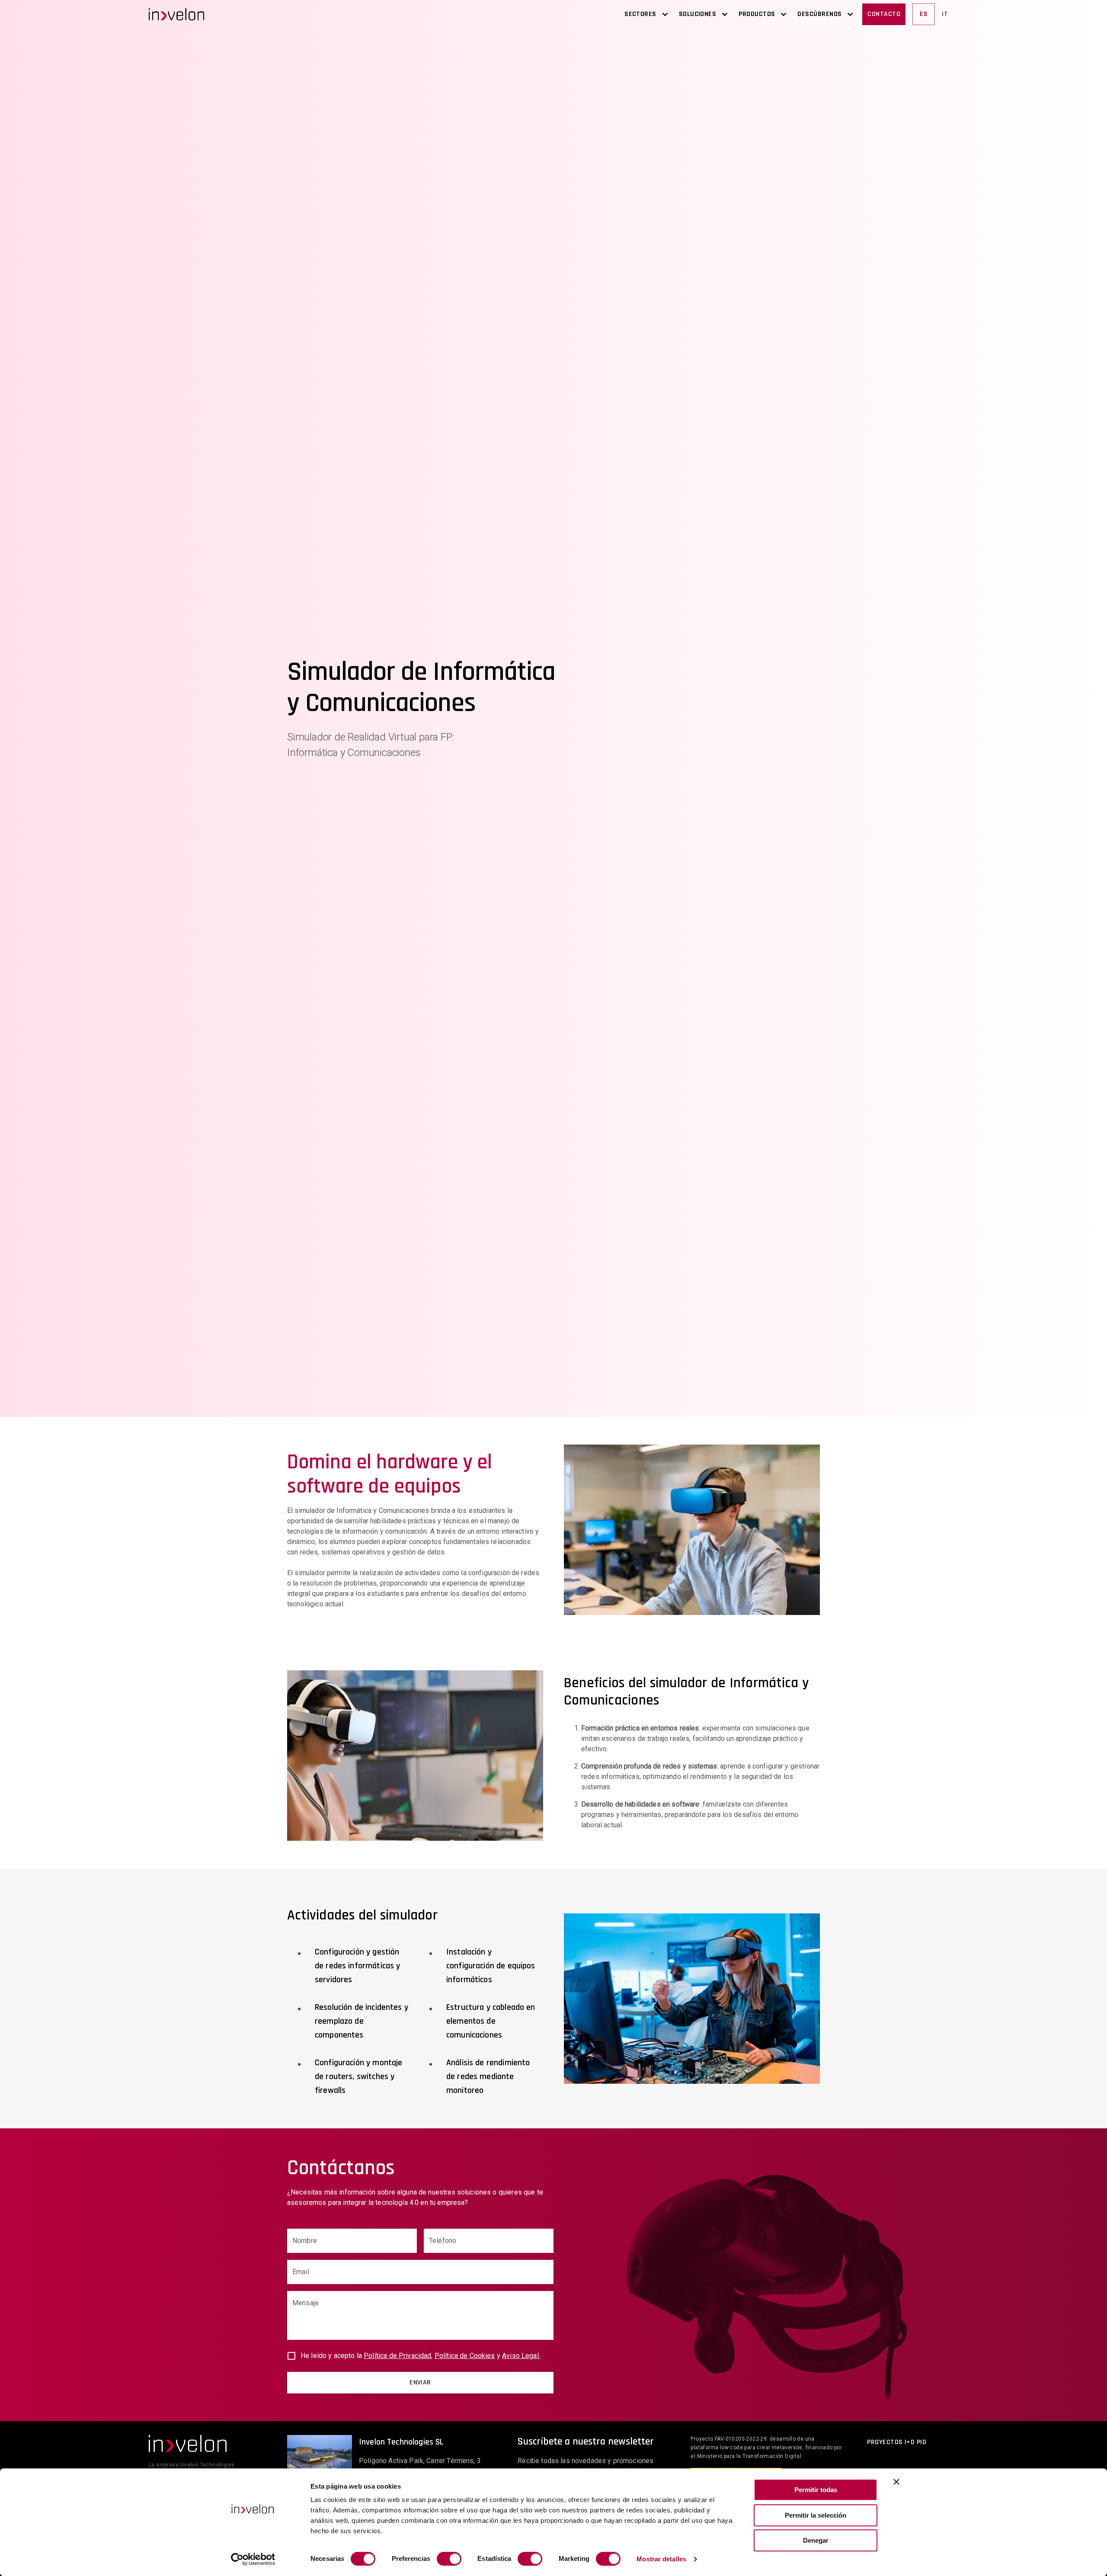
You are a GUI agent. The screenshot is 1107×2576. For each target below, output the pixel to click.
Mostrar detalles (661, 2559)
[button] (176, 14)
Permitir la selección (816, 2515)
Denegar (816, 2540)
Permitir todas (816, 2490)
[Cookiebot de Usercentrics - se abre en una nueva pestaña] (253, 2559)
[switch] (449, 2559)
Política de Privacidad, (398, 2356)
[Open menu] (665, 14)
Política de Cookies (465, 2356)
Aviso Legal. (521, 2356)
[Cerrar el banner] (896, 2482)
